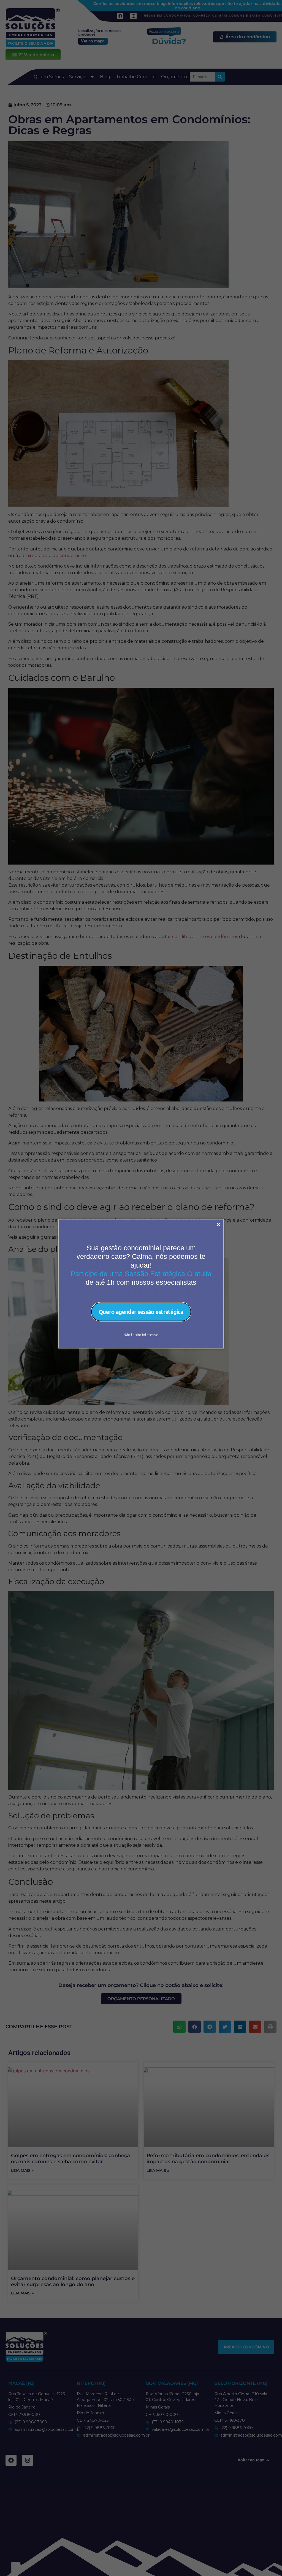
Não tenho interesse (141, 1335)
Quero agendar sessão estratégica (141, 1312)
